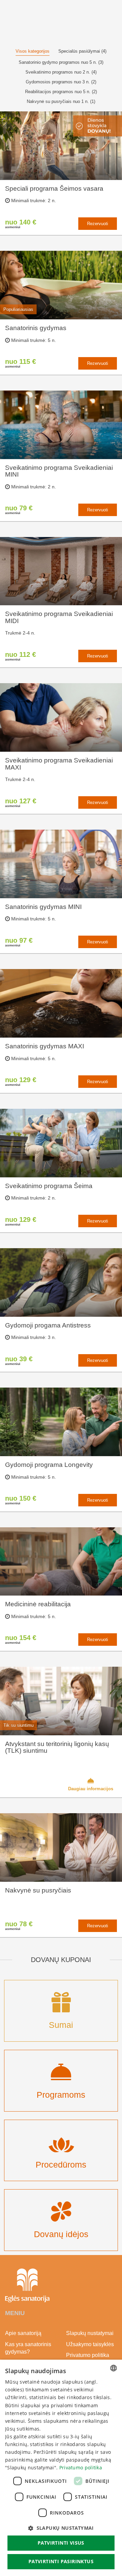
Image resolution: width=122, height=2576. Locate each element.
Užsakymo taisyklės (90, 2344)
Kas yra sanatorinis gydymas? (28, 2348)
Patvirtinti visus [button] (61, 2543)
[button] (61, 2528)
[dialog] (61, 2468)
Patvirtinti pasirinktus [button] (61, 2561)
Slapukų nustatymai (90, 2333)
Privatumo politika (88, 2355)
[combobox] (114, 2368)
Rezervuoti (98, 224)
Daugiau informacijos (91, 1789)
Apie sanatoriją (23, 2333)
